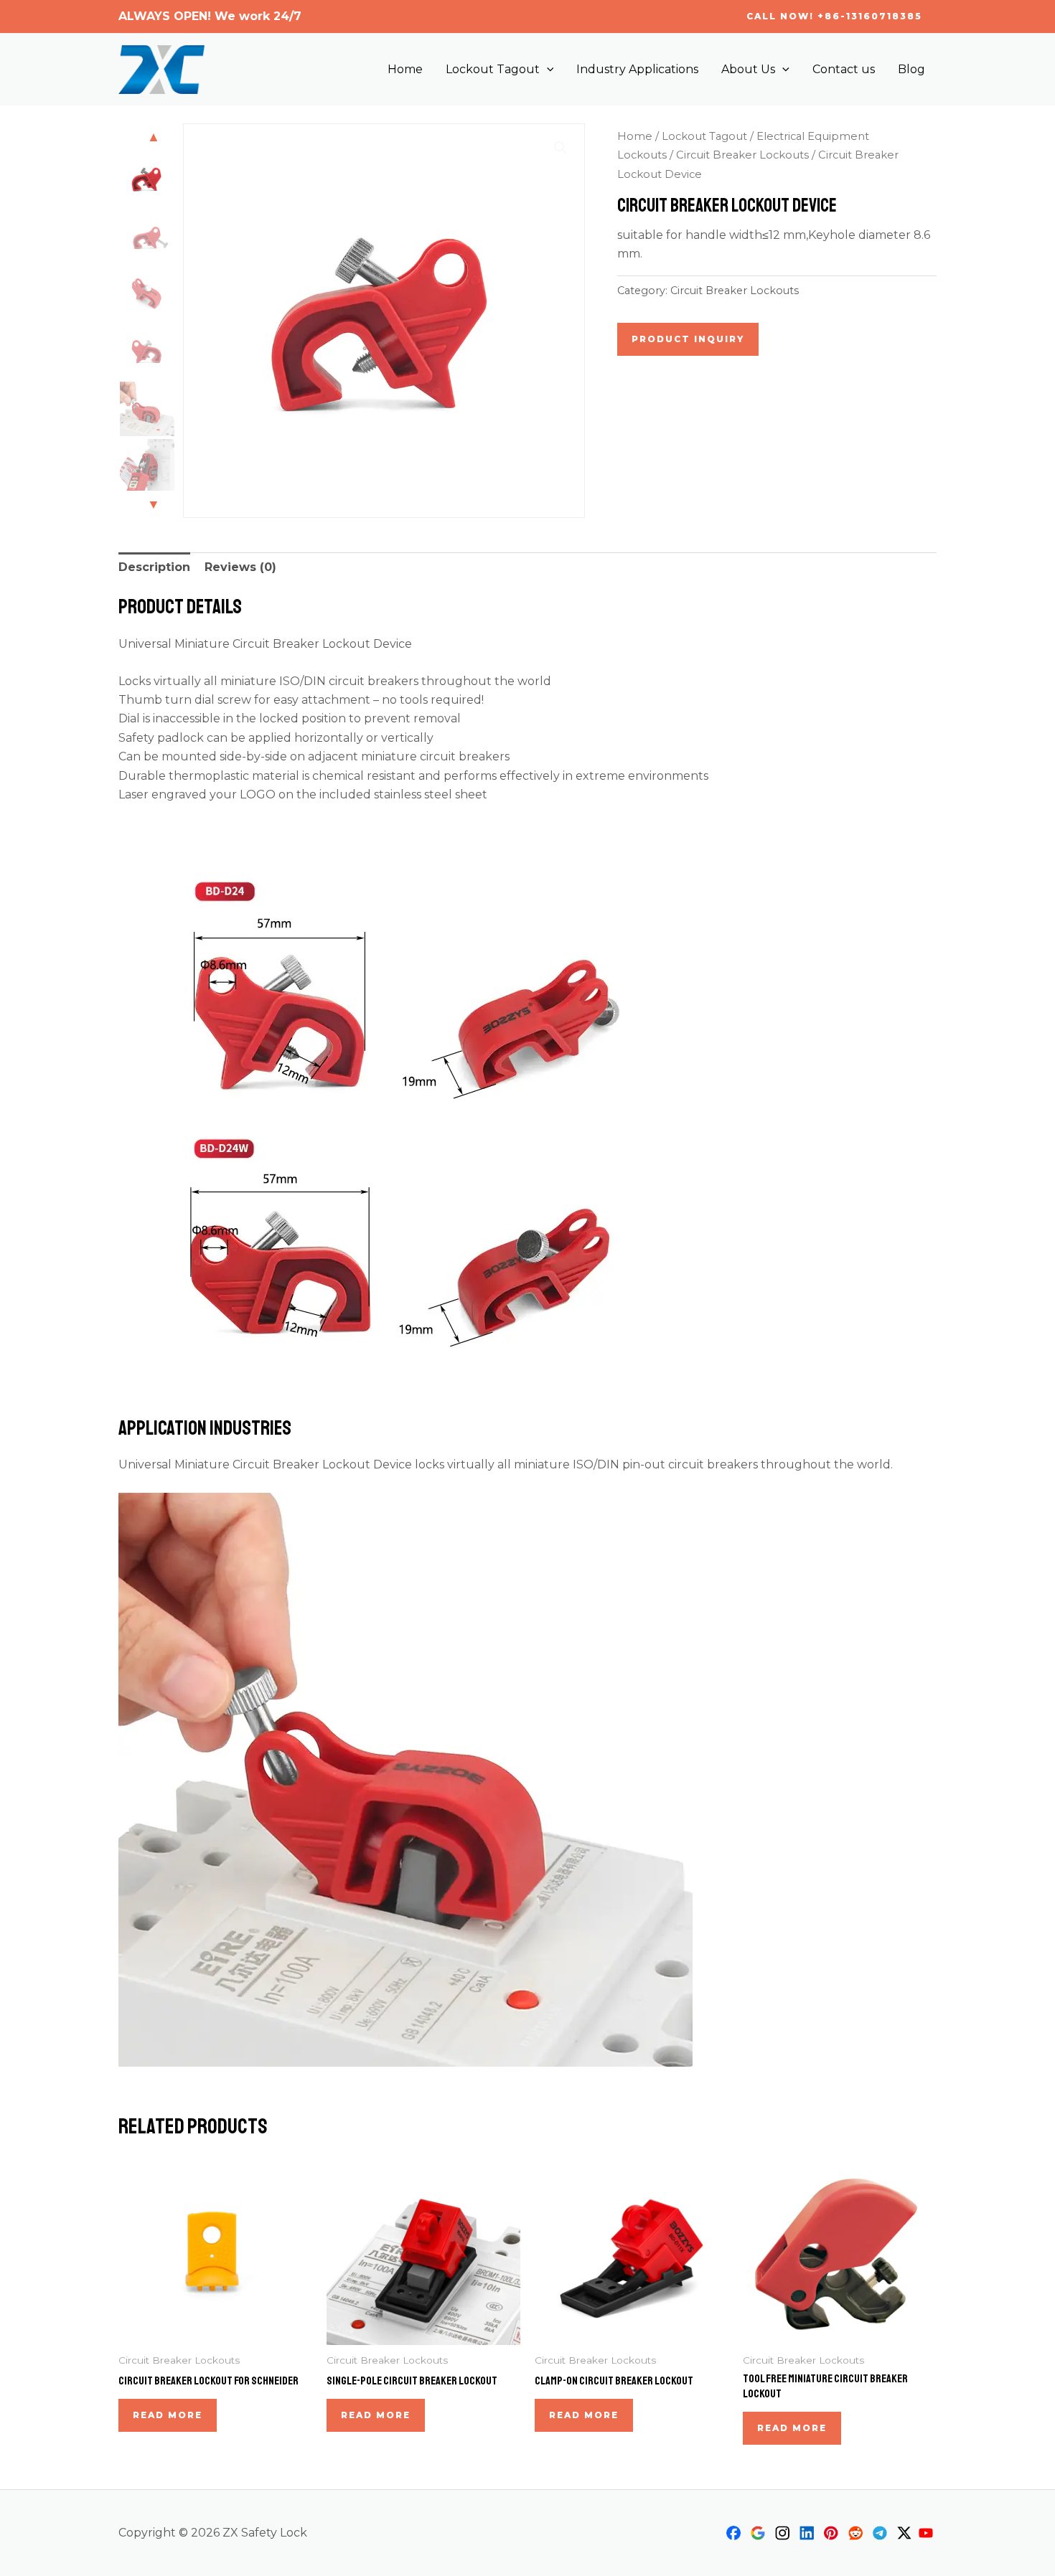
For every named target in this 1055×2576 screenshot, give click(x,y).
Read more (168, 2415)
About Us (748, 69)
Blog (911, 69)
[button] (834, 16)
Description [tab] (154, 567)
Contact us (844, 69)
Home (405, 69)
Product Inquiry (688, 339)
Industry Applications (637, 69)
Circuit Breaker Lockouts (742, 155)
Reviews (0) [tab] (240, 567)
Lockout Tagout (493, 69)
